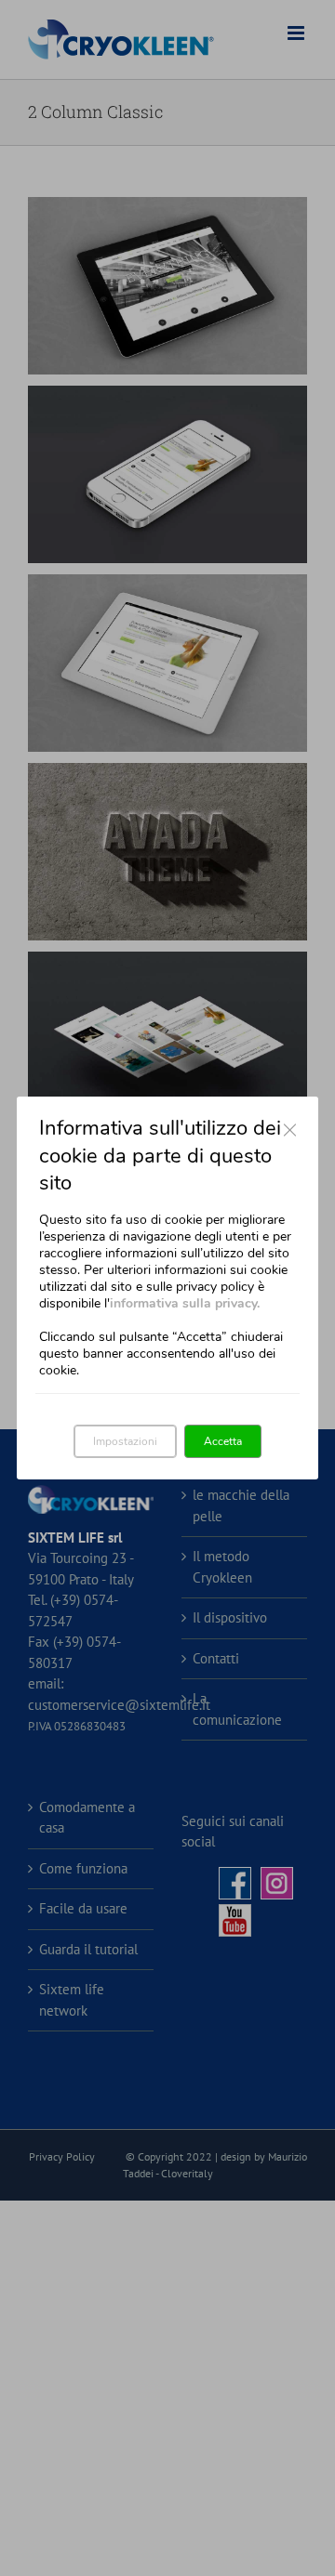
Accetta (223, 1441)
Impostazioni (125, 1441)
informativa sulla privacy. (185, 1303)
